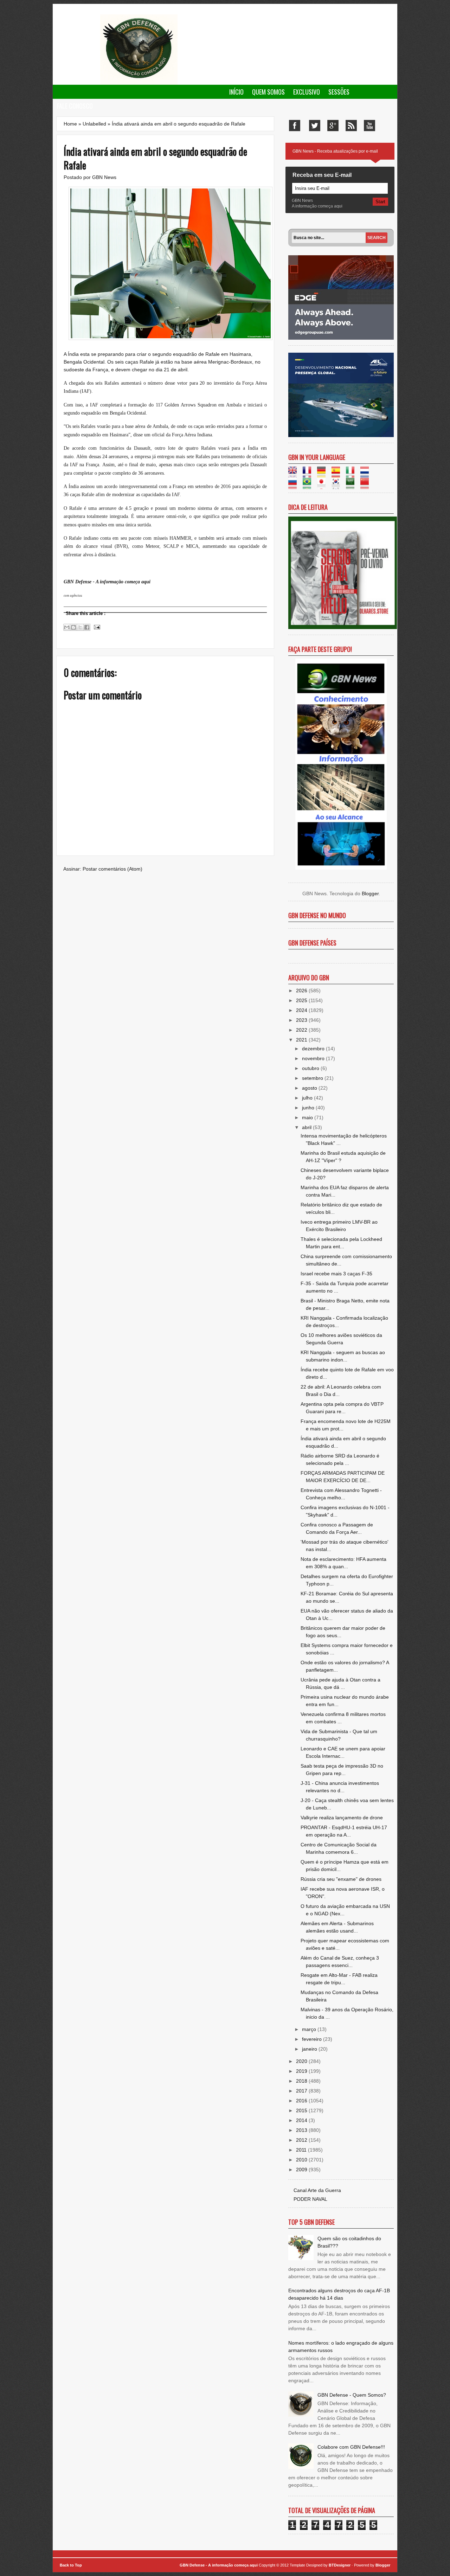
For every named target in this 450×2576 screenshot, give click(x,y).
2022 (302, 1030)
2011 (302, 2150)
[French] (309, 474)
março (310, 2029)
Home (70, 124)
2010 (302, 2160)
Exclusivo (307, 92)
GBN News (104, 177)
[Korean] (338, 485)
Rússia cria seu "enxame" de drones (341, 1879)
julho (308, 1098)
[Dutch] (367, 474)
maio (308, 1117)
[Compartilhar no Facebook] (87, 627)
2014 (302, 2120)
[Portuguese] (309, 485)
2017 (302, 2091)
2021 (302, 1040)
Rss (351, 126)
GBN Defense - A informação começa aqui (219, 2565)
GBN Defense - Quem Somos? (352, 2395)
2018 (302, 2081)
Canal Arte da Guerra (317, 2190)
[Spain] (338, 474)
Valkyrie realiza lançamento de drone (342, 1818)
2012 (302, 2140)
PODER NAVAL (310, 2199)
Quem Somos (268, 92)
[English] (295, 474)
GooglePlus (333, 126)
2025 (302, 1000)
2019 (302, 2071)
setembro (313, 1078)
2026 (302, 991)
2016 (302, 2101)
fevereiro (313, 2039)
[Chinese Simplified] (367, 485)
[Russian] (295, 485)
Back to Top (71, 2565)
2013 (302, 2130)
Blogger (370, 893)
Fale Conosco (75, 106)
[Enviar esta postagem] (96, 627)
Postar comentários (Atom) (112, 869)
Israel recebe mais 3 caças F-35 (336, 1274)
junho (309, 1108)
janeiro (310, 2049)
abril (307, 1127)
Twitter (315, 126)
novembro (314, 1058)
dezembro (314, 1049)
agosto (310, 1088)
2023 (302, 1020)
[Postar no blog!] (73, 627)
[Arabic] (352, 485)
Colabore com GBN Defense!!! (351, 2447)
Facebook (295, 126)
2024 (302, 1010)
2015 (302, 2110)
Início (236, 92)
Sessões (339, 92)
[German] (324, 474)
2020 (302, 2061)
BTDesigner (340, 2565)
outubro (311, 1068)
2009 (302, 2170)
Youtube (369, 126)
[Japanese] (324, 485)
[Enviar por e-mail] (67, 627)
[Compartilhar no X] (80, 627)
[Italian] (352, 474)
